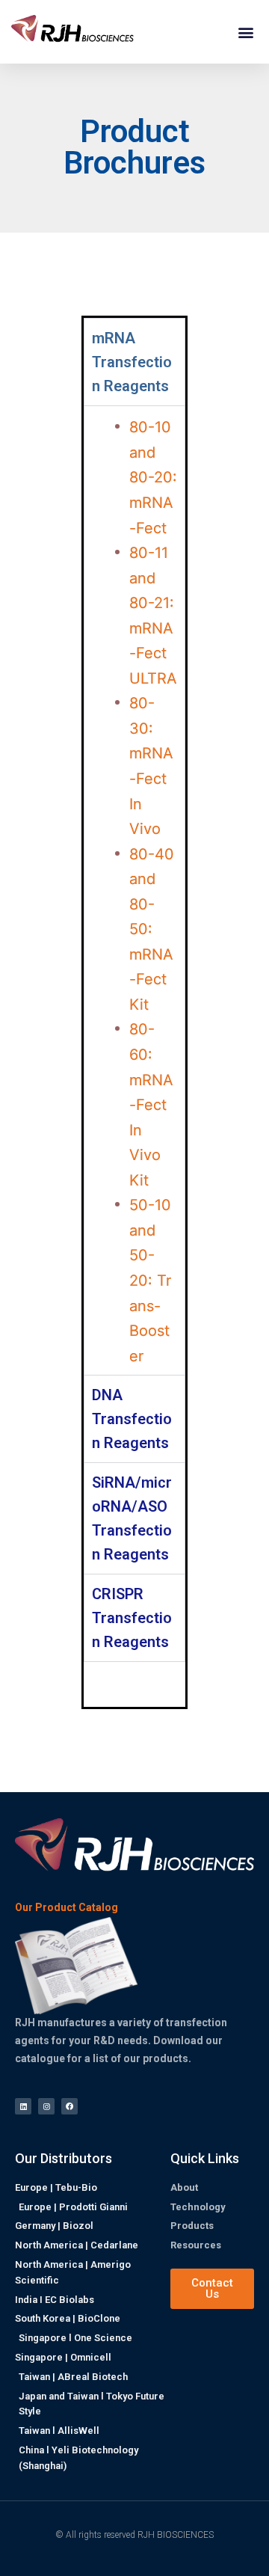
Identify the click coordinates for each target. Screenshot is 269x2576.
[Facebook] (69, 2106)
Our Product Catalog (67, 1908)
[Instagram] (46, 2106)
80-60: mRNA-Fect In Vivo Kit (151, 1104)
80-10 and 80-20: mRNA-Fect (153, 477)
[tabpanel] (134, 890)
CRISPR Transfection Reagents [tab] (132, 1618)
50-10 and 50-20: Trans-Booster (150, 1280)
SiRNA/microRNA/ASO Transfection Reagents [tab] (132, 1518)
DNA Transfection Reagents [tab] (132, 1419)
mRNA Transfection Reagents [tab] (132, 362)
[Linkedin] (23, 2106)
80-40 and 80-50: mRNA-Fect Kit (152, 929)
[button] (245, 32)
